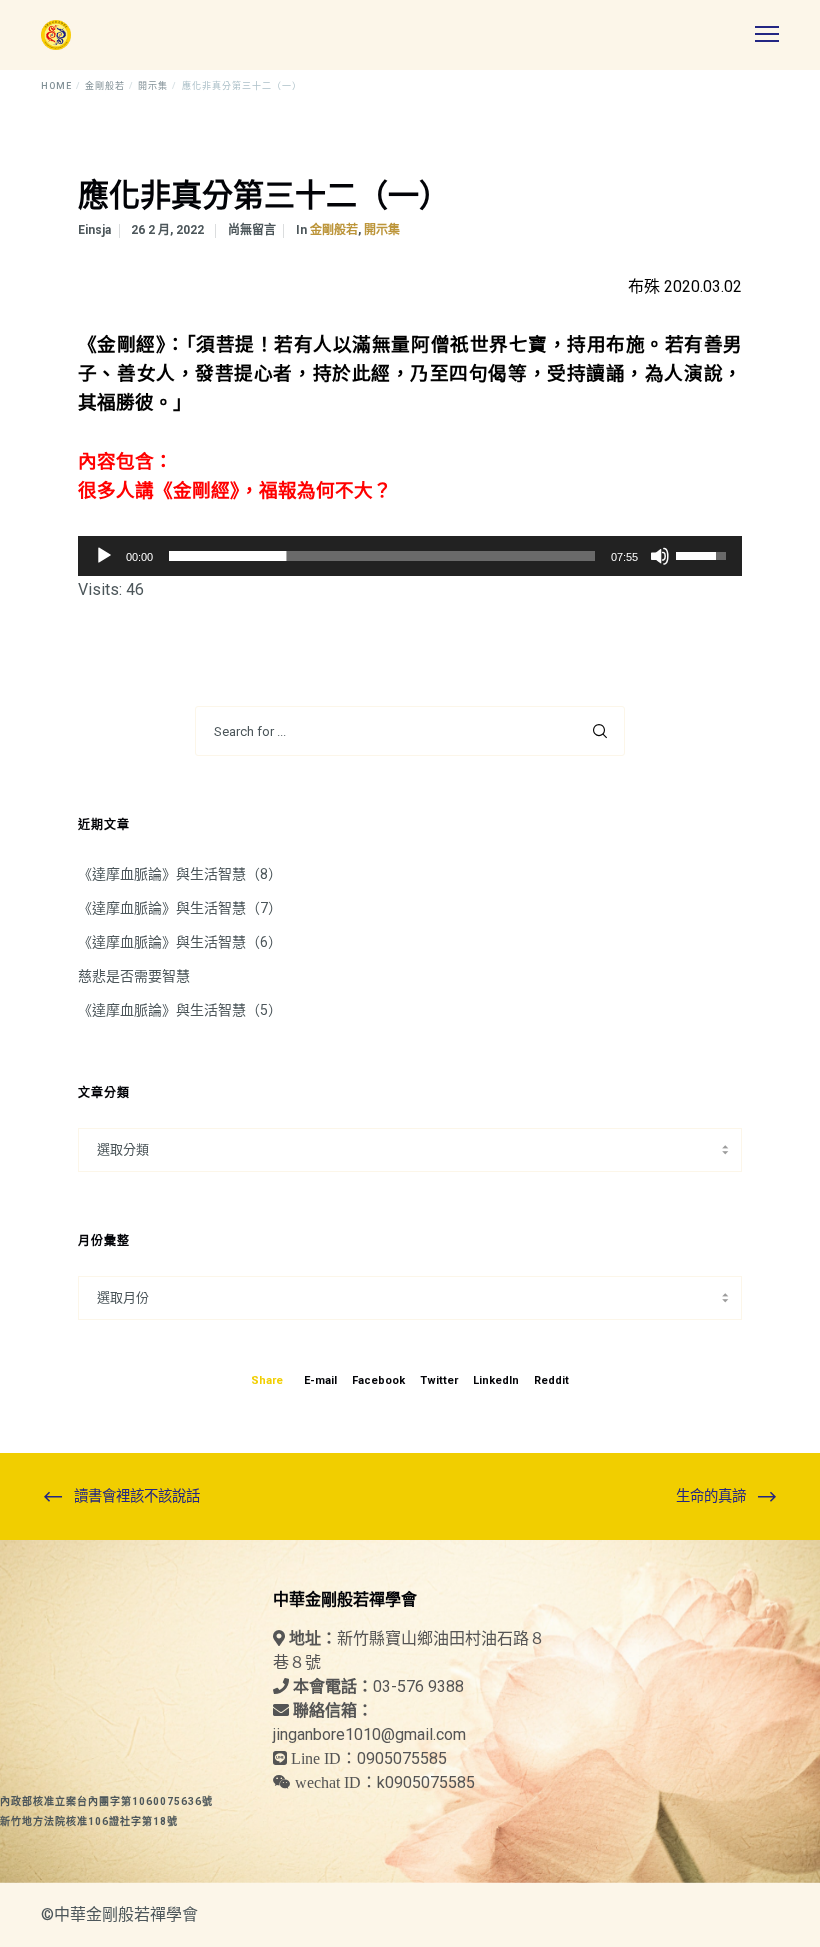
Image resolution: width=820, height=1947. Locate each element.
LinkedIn (496, 1380)
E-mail (320, 1380)
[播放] (104, 556)
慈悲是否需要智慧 (134, 976)
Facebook (378, 1380)
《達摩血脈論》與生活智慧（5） (180, 1010)
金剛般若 (334, 230)
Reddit (551, 1380)
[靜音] (660, 556)
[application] (410, 556)
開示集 (382, 230)
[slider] (382, 556)
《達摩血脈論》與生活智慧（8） (180, 874)
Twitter (439, 1380)
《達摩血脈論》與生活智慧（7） (180, 908)
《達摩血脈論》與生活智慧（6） (180, 942)
